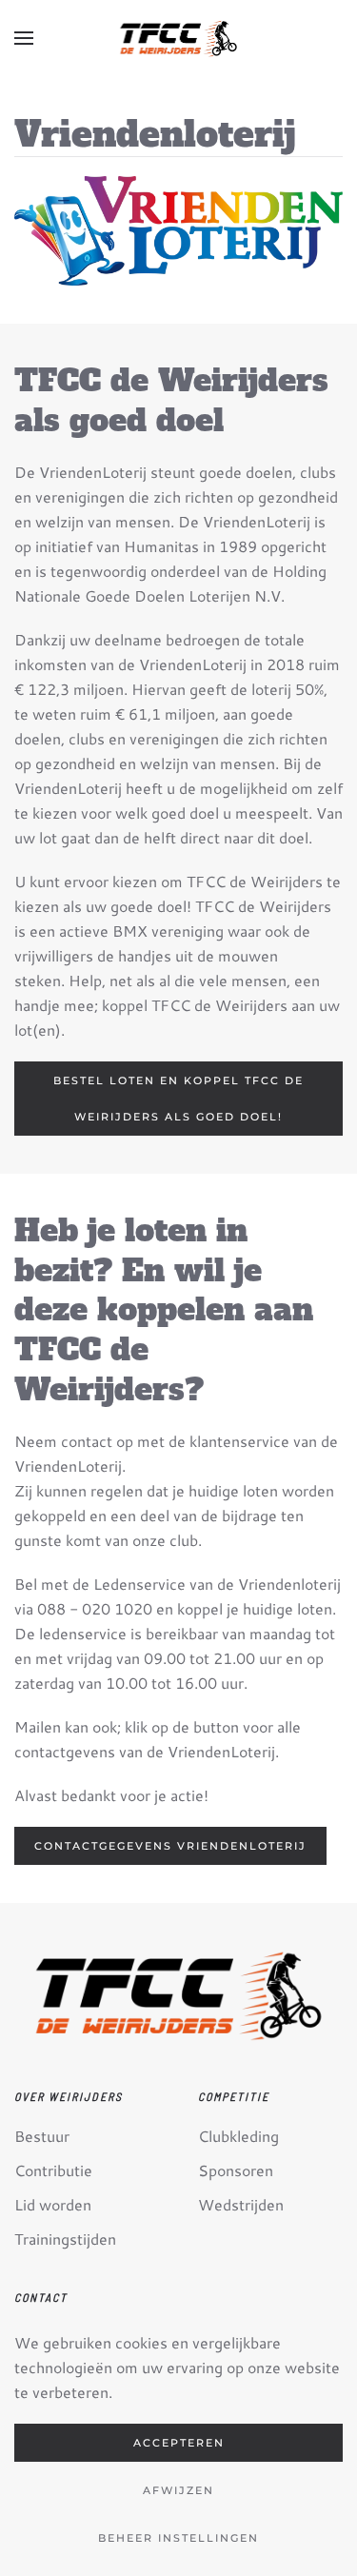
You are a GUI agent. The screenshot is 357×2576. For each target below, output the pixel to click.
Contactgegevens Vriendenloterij (170, 1846)
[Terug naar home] (179, 38)
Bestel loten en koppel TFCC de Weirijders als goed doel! (178, 1099)
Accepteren (179, 2443)
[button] (24, 38)
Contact (41, 2297)
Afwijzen (178, 2490)
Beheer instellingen (178, 2538)
